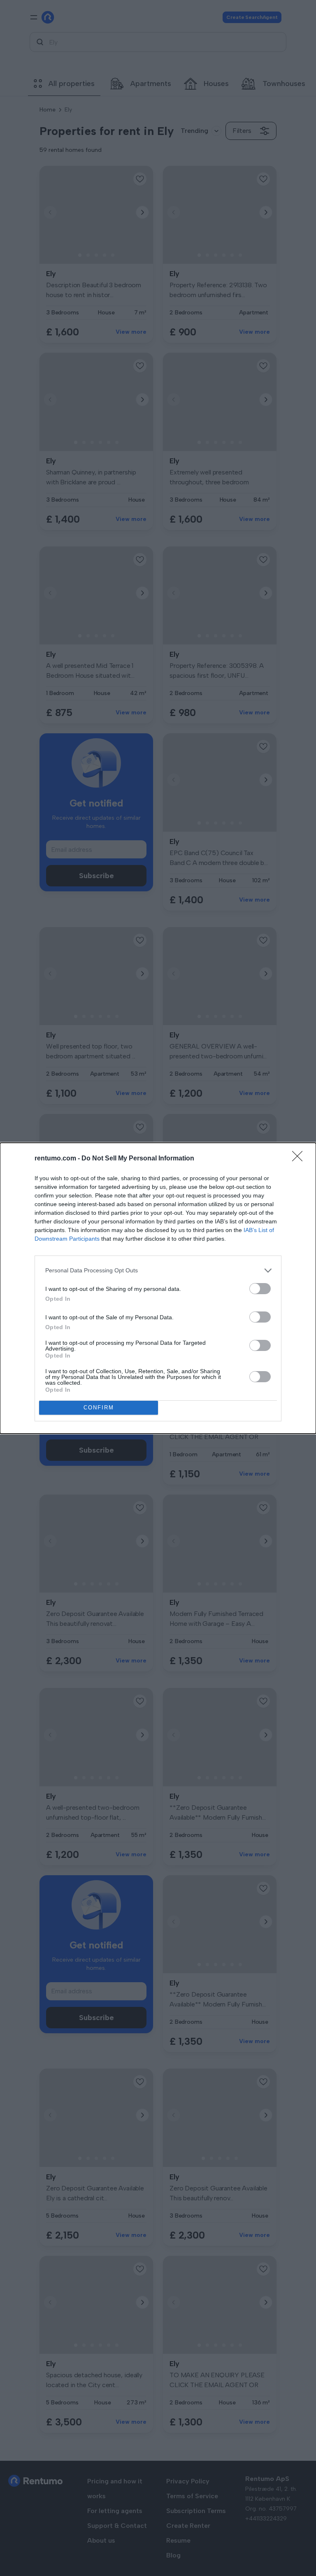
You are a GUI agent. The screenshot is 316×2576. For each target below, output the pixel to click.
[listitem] (158, 1271)
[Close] (300, 1159)
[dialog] (158, 1288)
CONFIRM (99, 1408)
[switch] (260, 1289)
